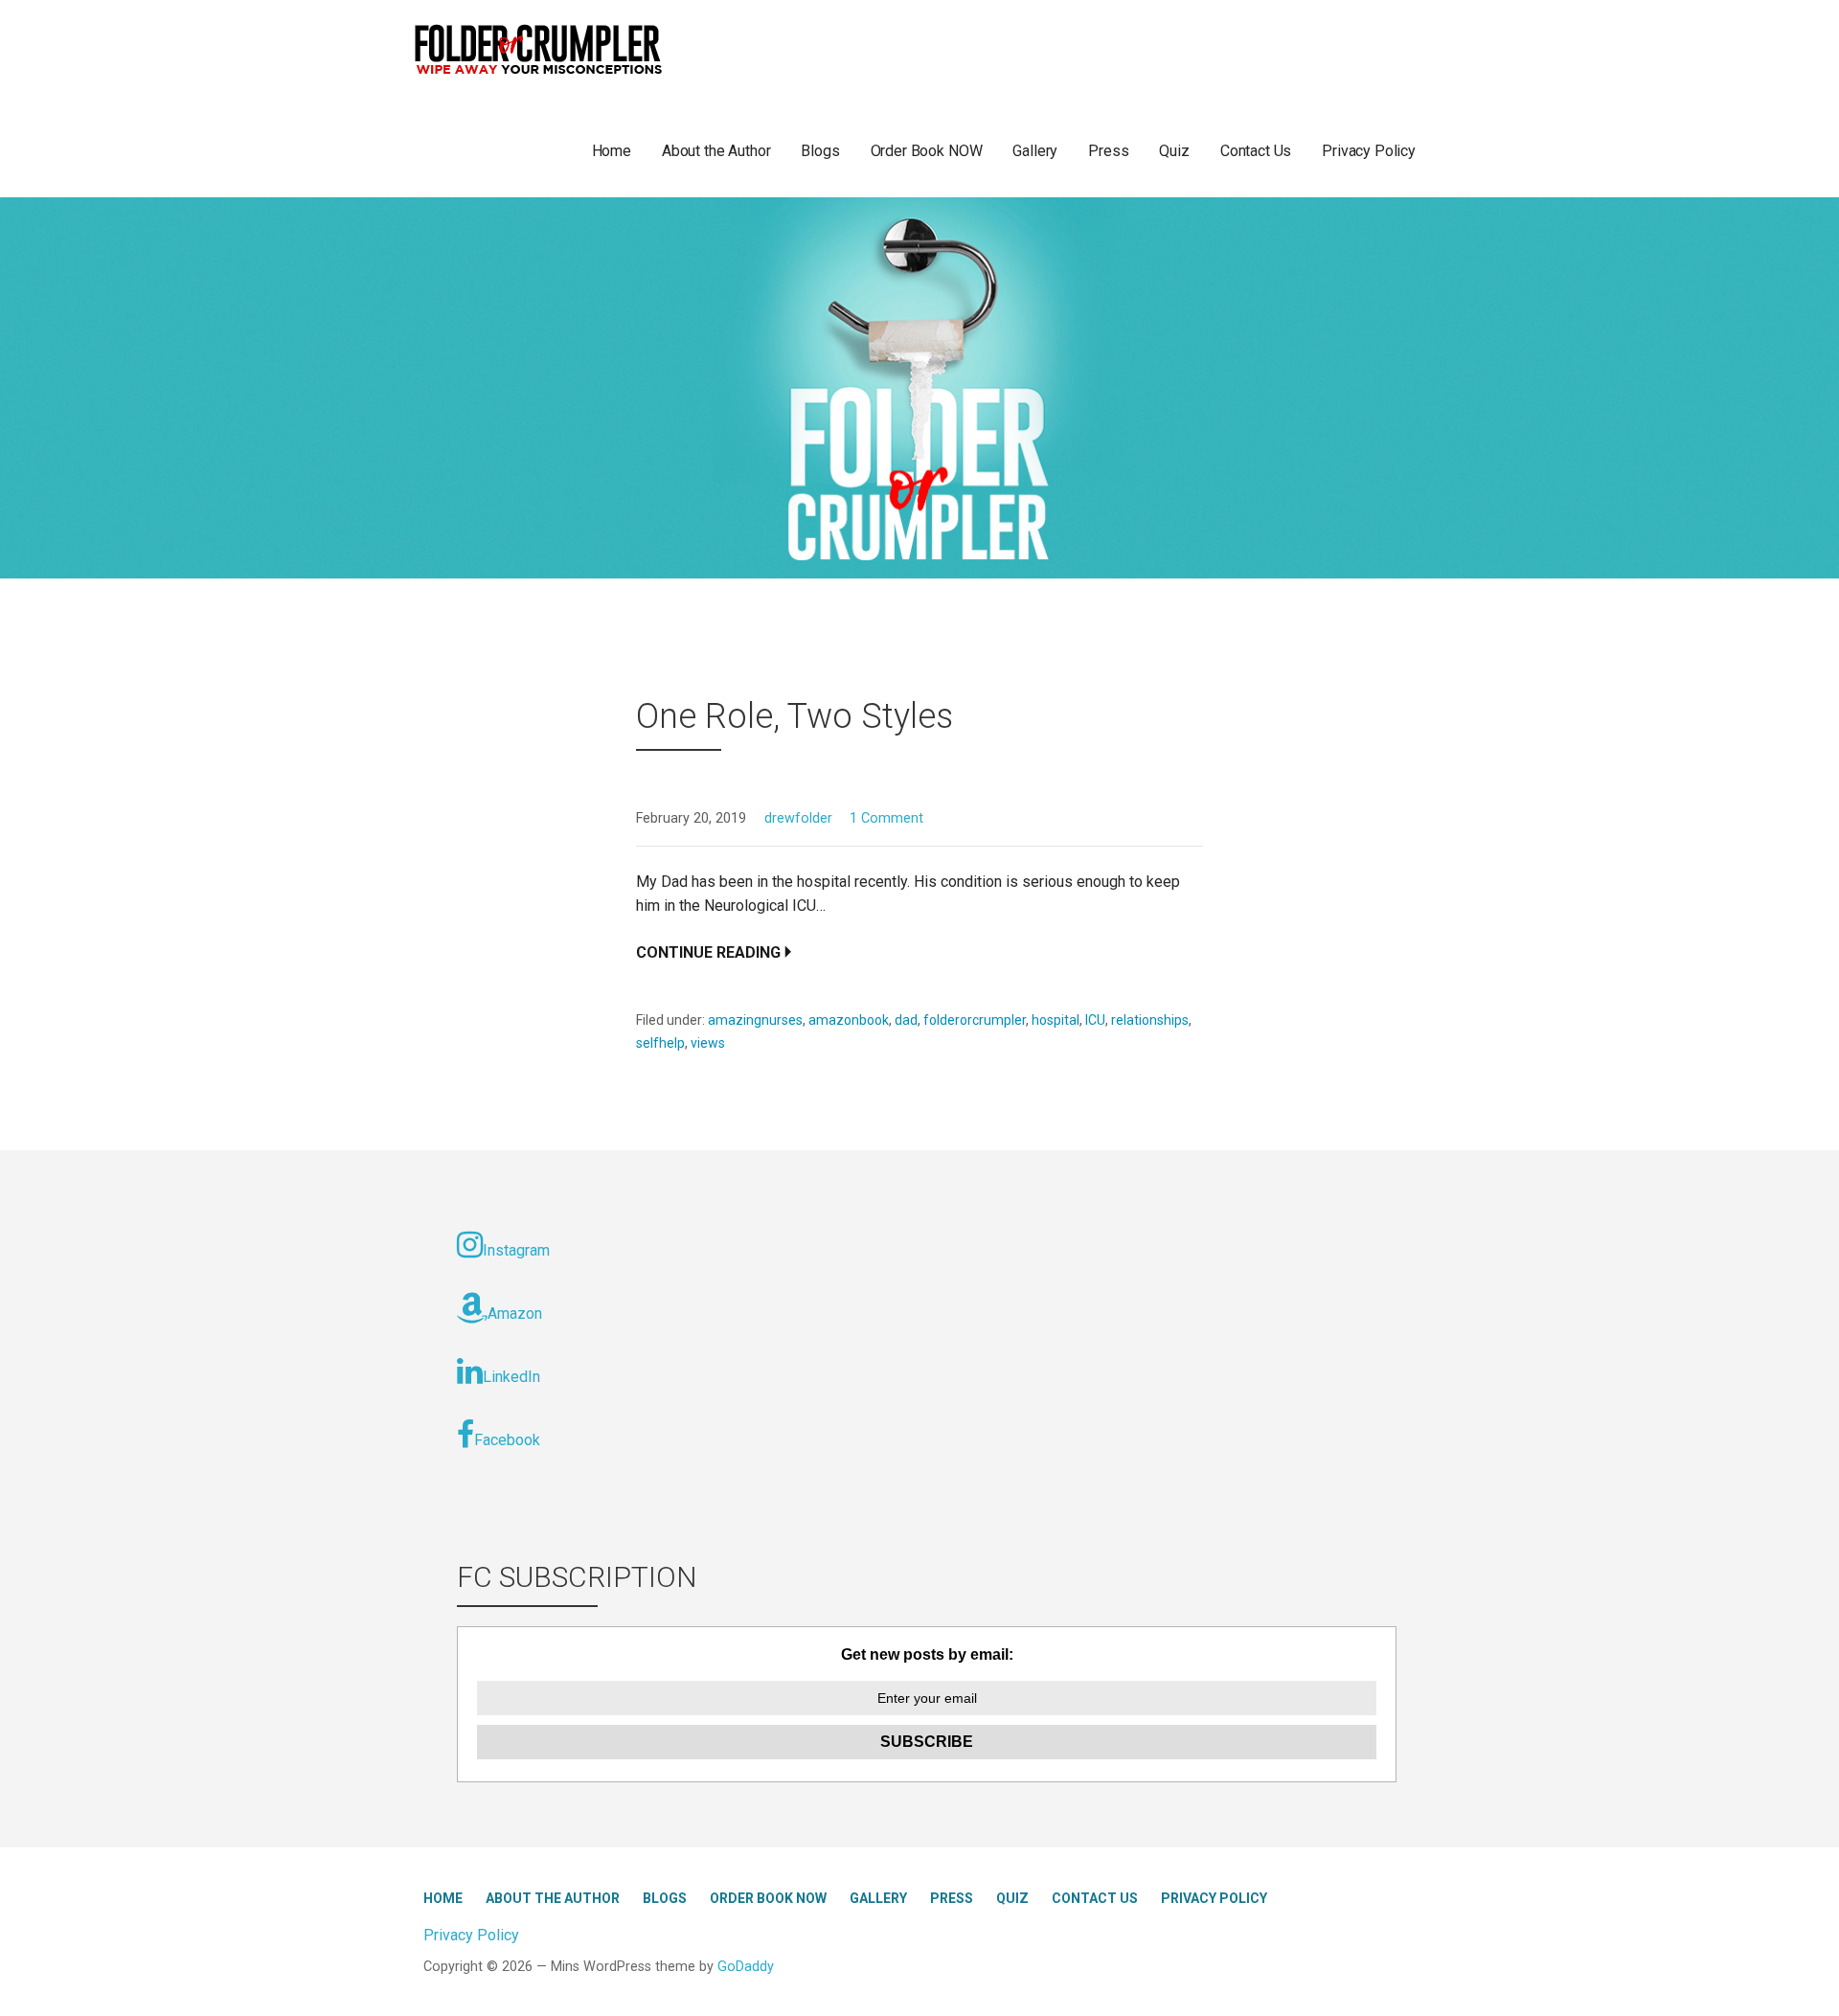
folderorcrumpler (975, 1020)
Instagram (516, 1250)
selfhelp (660, 1043)
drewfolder (798, 818)
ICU (1095, 1020)
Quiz (1174, 151)
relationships (1150, 1020)
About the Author (716, 151)
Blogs (820, 151)
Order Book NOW (927, 151)
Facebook (507, 1440)
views (708, 1043)
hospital (1056, 1020)
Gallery (1035, 151)
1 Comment (886, 818)
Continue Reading (708, 952)
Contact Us (1256, 151)
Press (1108, 151)
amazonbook (849, 1020)
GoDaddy (746, 1967)
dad (906, 1020)
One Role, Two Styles (795, 716)
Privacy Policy (1369, 151)
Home (612, 151)
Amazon (515, 1314)
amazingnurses (755, 1020)
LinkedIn (511, 1377)
